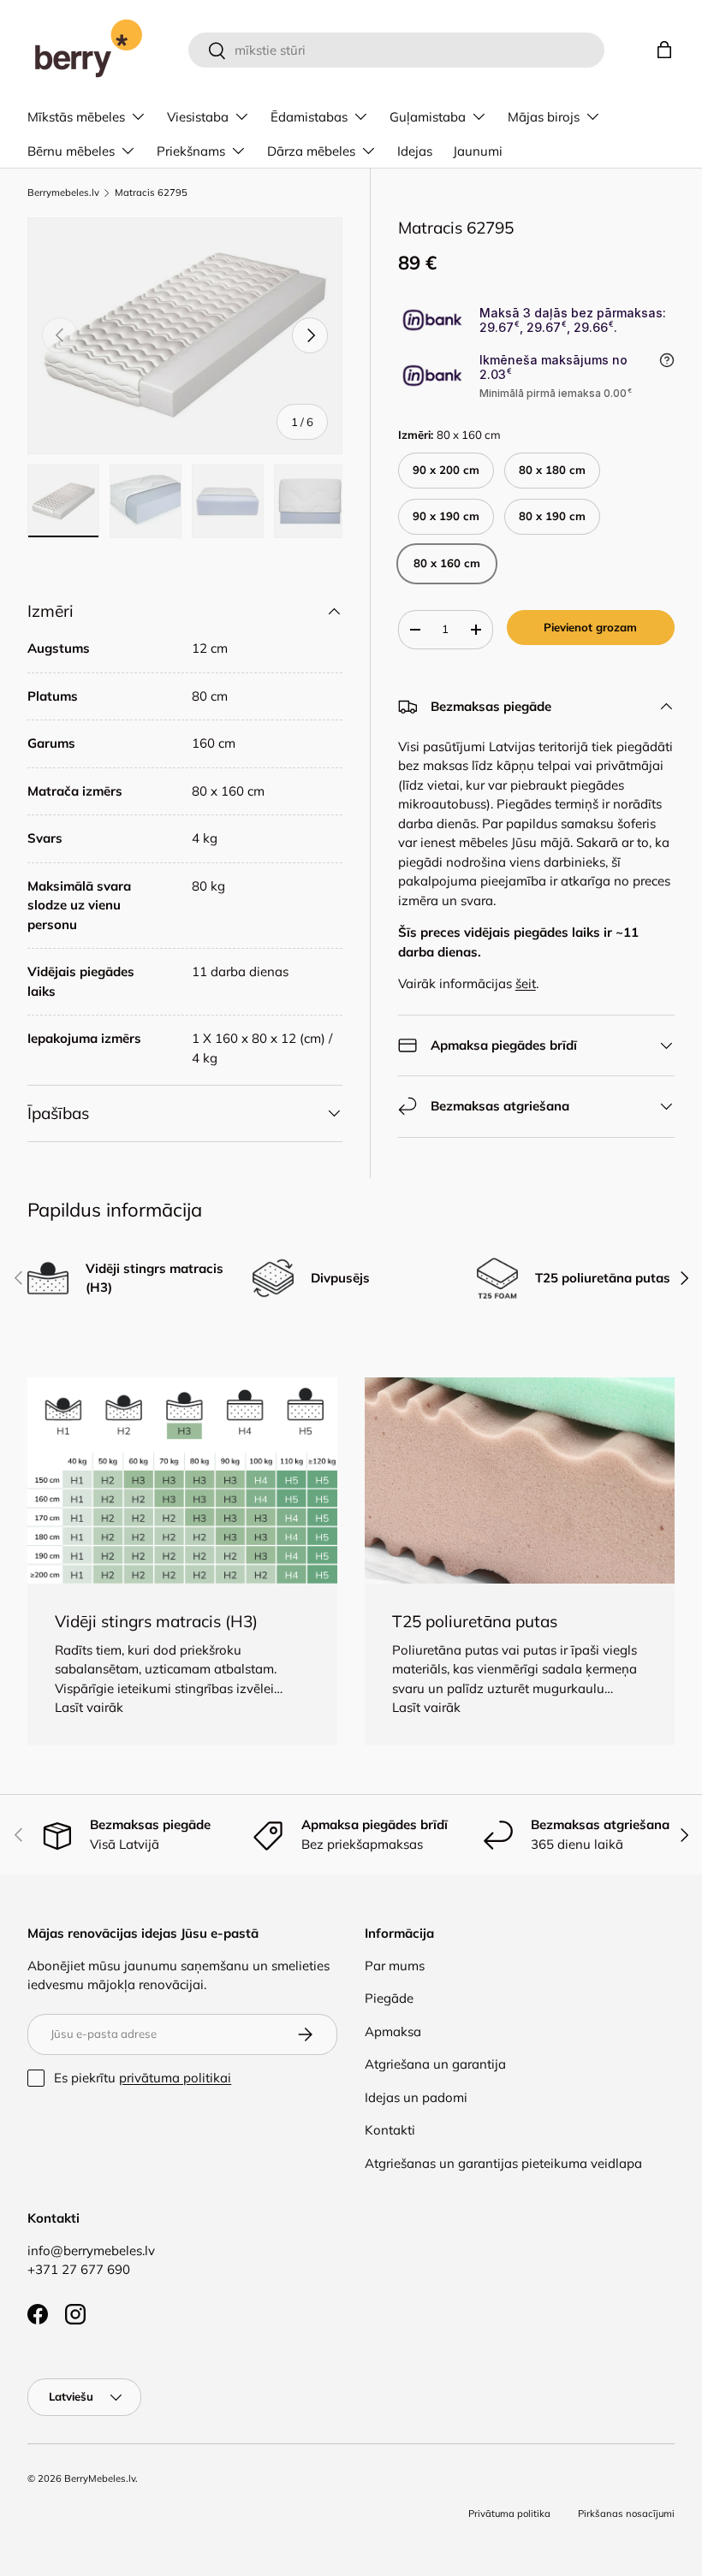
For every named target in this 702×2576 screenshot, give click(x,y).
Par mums (395, 1966)
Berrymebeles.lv (63, 193)
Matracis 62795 (151, 193)
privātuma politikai (175, 2078)
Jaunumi (478, 151)
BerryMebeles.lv (100, 2478)
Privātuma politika (509, 2514)
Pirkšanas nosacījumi (626, 2514)
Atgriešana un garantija (435, 2064)
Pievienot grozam (590, 627)
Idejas (415, 151)
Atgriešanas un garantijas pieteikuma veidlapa (503, 2163)
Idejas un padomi (416, 2097)
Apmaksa (393, 2031)
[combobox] (397, 50)
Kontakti (390, 2130)
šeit (526, 983)
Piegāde (389, 1998)
